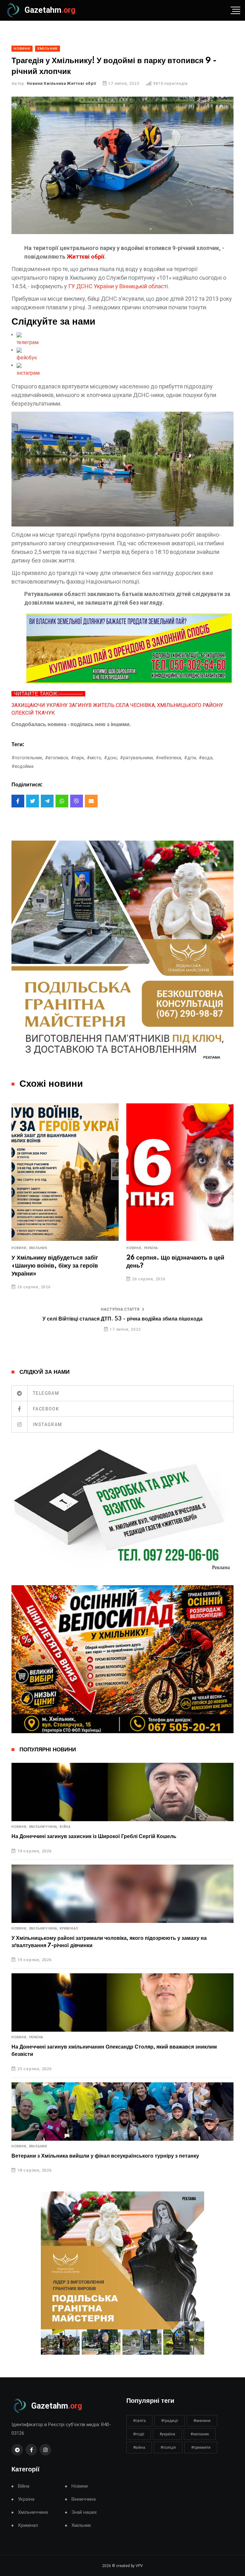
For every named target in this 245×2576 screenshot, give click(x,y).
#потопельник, (27, 758)
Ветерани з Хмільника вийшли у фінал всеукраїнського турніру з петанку (105, 2156)
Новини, (20, 1248)
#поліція (168, 2447)
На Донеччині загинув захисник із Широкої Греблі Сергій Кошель (94, 1836)
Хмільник (38, 1248)
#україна (167, 2434)
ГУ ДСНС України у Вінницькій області (118, 286)
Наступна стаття (120, 1309)
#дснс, (111, 758)
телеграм (28, 342)
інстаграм (28, 373)
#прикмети (201, 2447)
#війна (139, 2447)
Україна (151, 1248)
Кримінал (69, 1929)
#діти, (190, 758)
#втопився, (57, 758)
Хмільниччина (33, 2512)
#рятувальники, (137, 758)
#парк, (78, 758)
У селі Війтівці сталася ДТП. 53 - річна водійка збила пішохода (122, 1319)
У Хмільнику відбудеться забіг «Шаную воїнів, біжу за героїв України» (55, 1266)
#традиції (170, 2421)
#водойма (22, 766)
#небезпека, (169, 758)
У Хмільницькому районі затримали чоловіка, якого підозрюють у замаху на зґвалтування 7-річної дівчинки (109, 1942)
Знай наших (84, 2512)
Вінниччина (84, 2499)
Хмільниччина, (44, 1827)
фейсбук (27, 358)
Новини (80, 2486)
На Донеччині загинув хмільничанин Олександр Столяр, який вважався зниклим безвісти (114, 2050)
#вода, (206, 758)
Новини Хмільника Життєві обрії (62, 84)
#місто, (94, 758)
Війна (65, 1827)
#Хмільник (200, 2434)
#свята (139, 2421)
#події (139, 2434)
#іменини (202, 2421)
